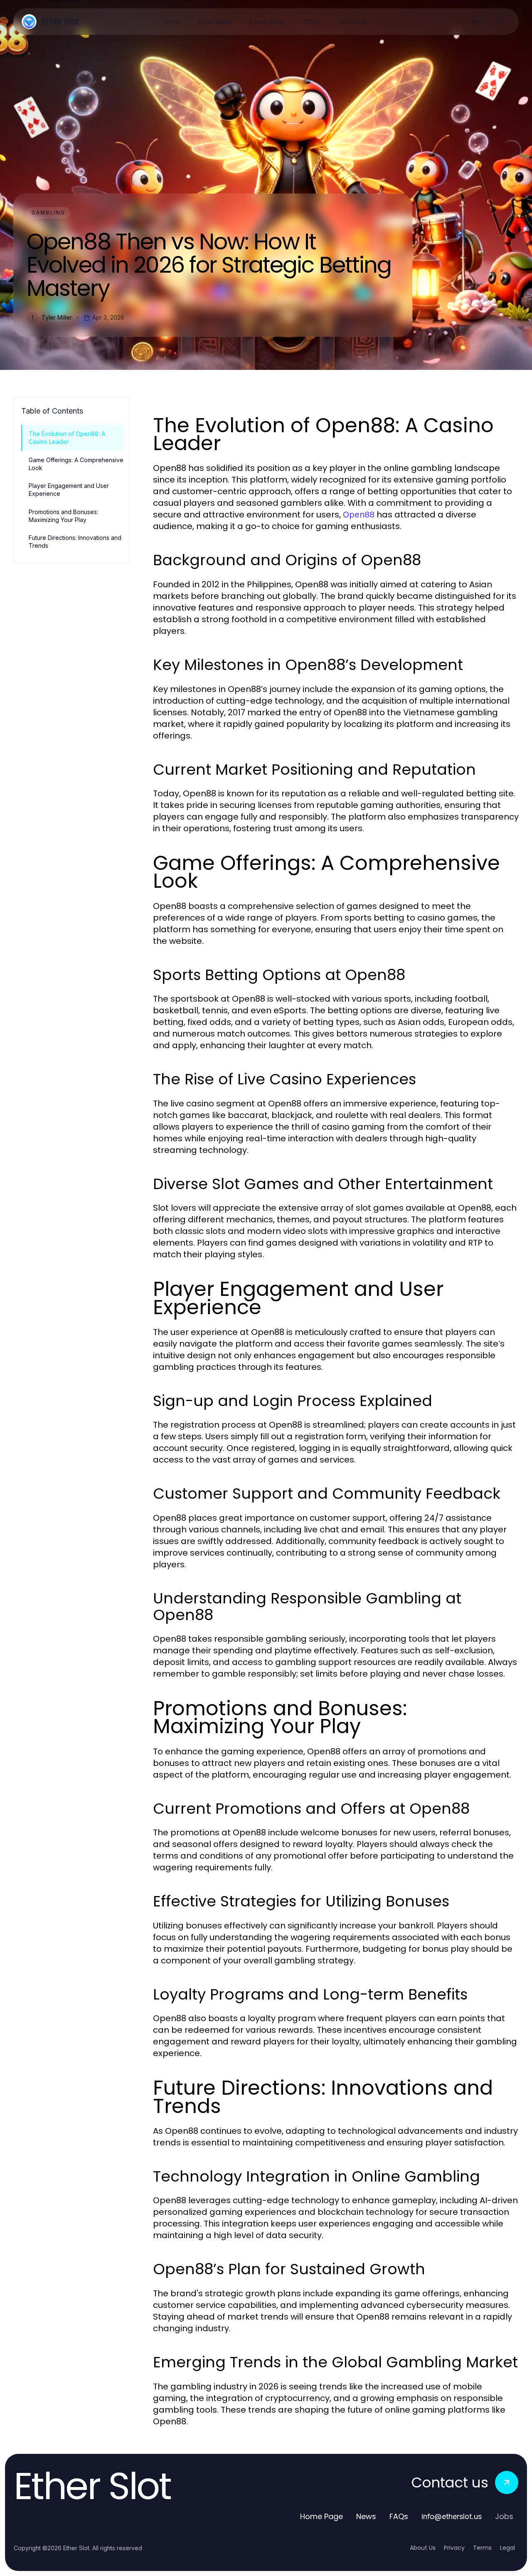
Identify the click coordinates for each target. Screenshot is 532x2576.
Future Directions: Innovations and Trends (75, 542)
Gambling (48, 213)
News (366, 2516)
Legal (507, 2548)
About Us (423, 2548)
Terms (482, 2548)
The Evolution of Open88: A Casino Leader (67, 438)
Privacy (454, 2548)
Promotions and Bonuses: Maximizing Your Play (63, 516)
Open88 (359, 515)
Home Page (321, 2516)
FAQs (399, 2516)
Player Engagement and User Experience (69, 490)
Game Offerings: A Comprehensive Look (76, 464)
